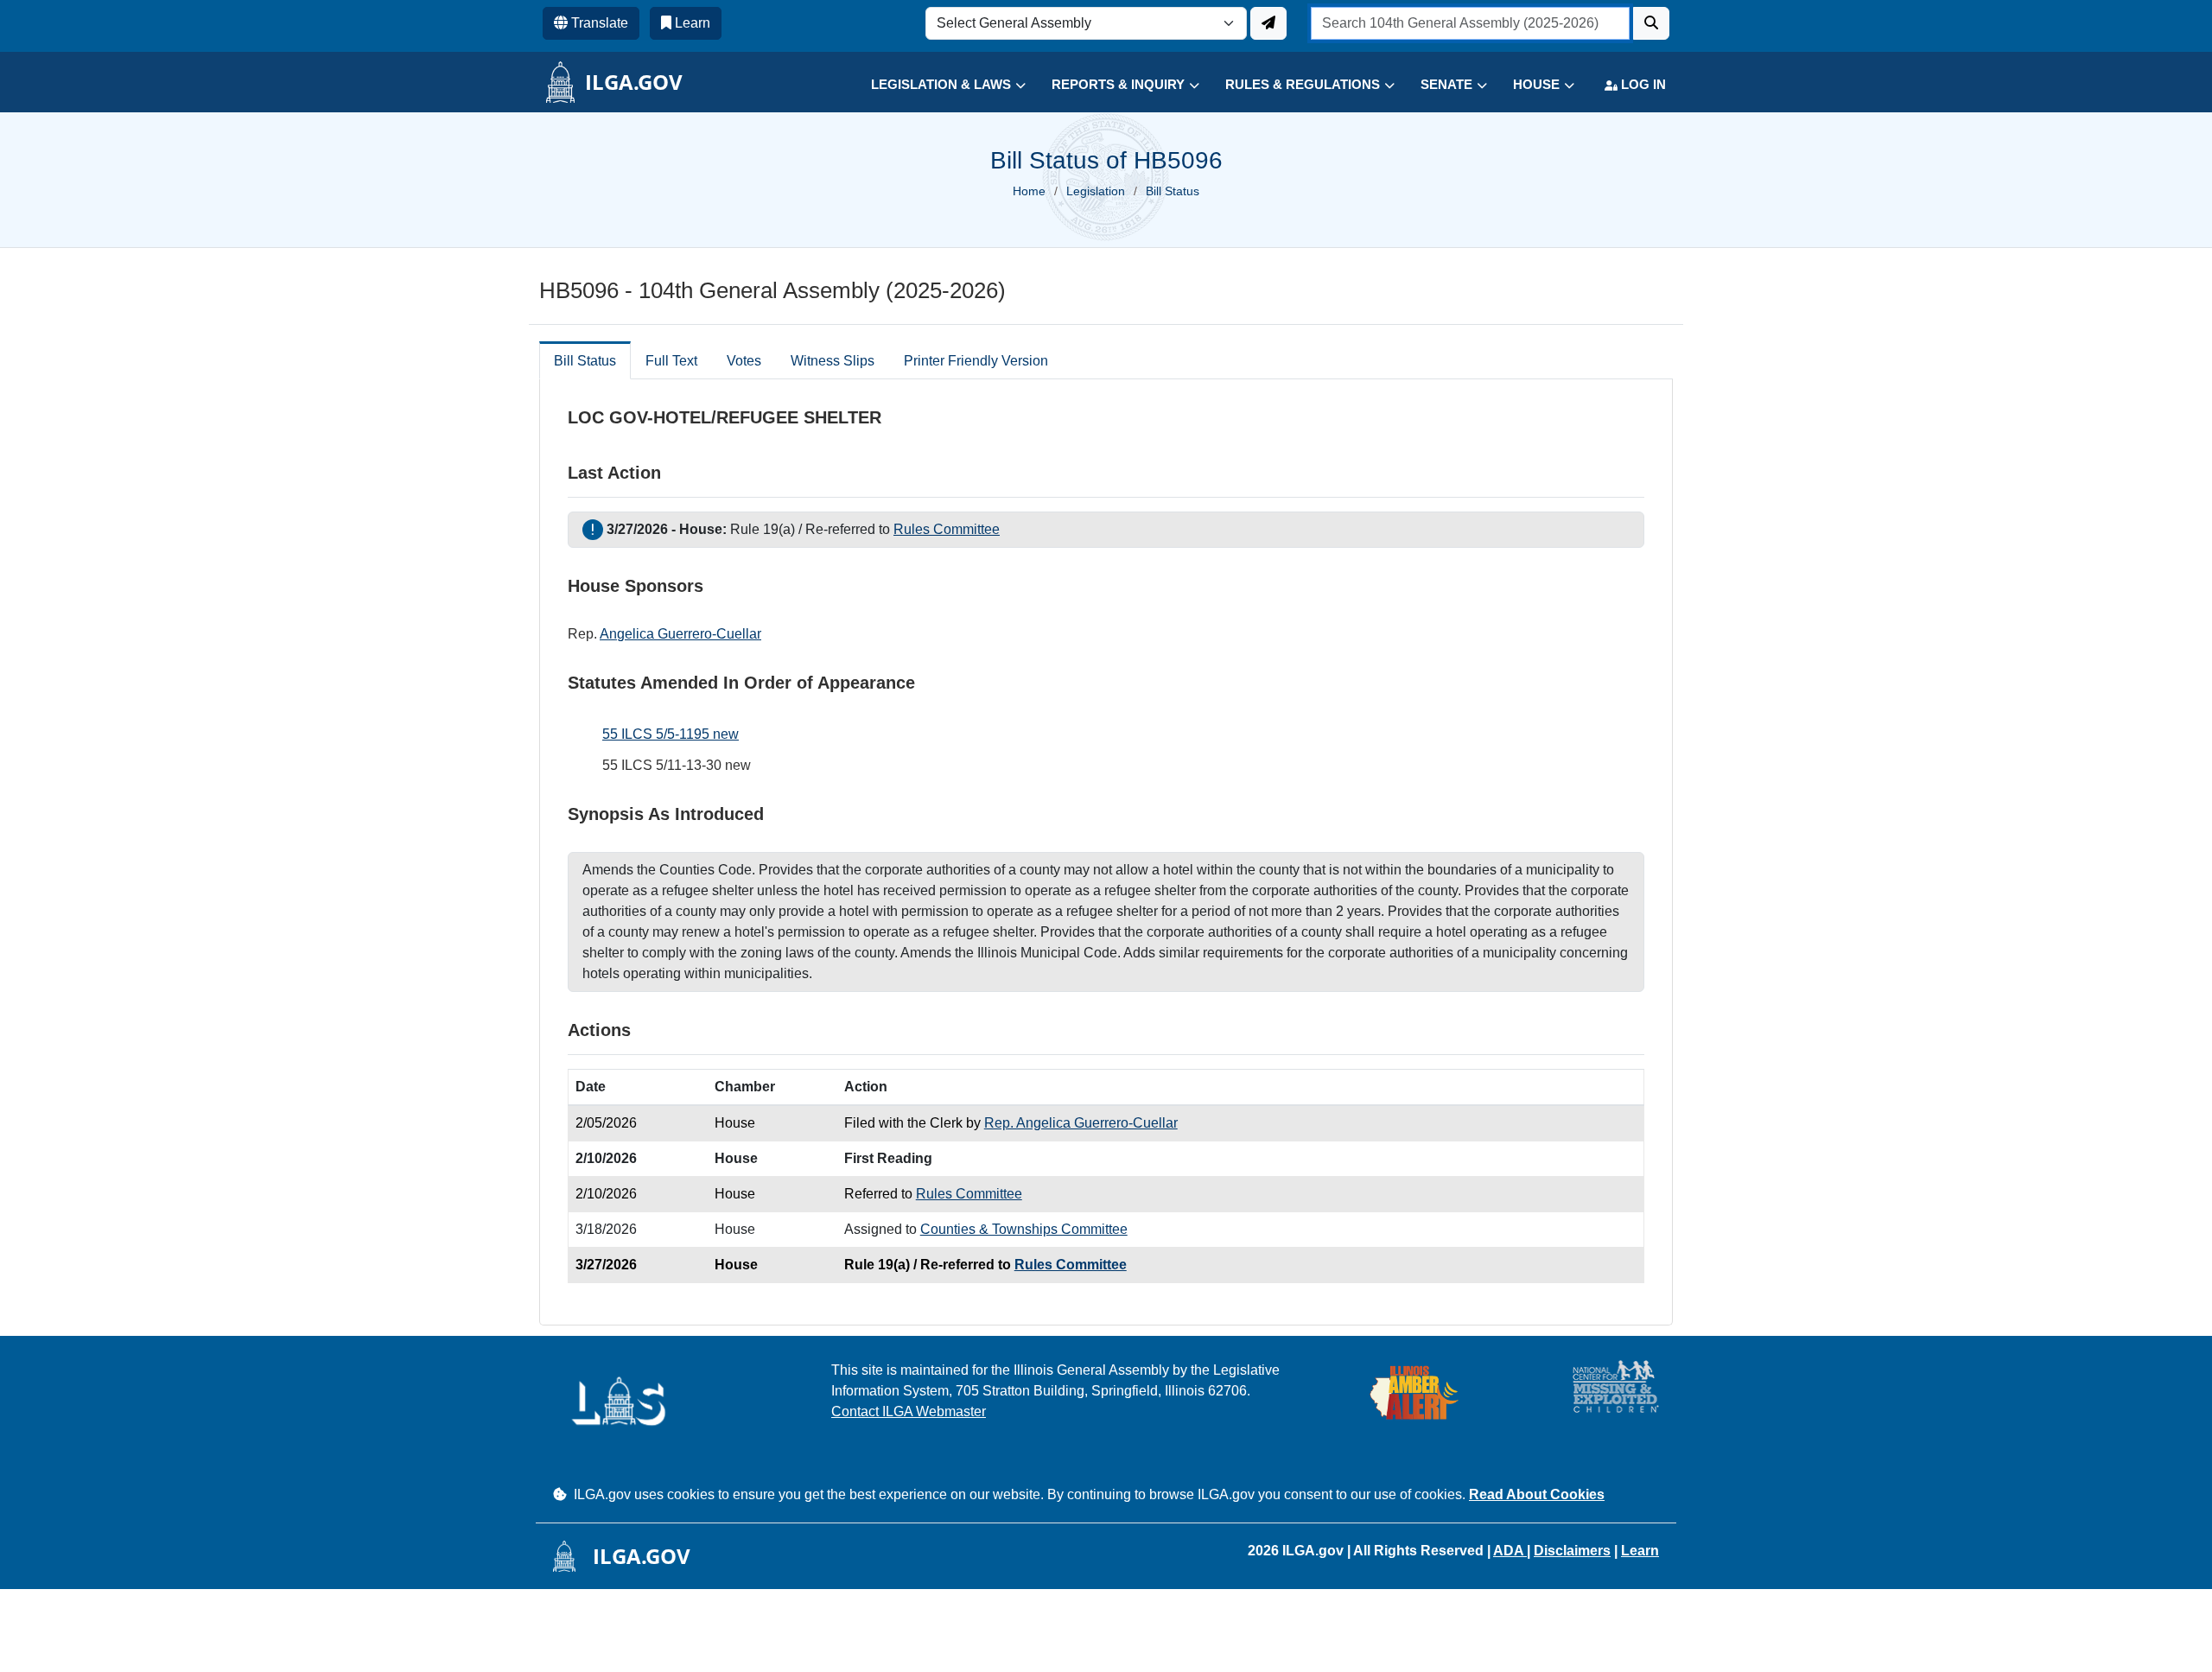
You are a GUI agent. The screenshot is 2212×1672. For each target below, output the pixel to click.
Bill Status (585, 361)
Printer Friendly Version (976, 361)
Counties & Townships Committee (1024, 1229)
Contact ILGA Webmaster (909, 1411)
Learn (1640, 1551)
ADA (1510, 1551)
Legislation (1096, 191)
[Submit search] (1651, 23)
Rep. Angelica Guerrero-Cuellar (1081, 1123)
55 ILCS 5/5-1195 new (671, 734)
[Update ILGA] (1268, 23)
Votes (744, 361)
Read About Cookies (1537, 1494)
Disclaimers (1572, 1551)
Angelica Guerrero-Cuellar (680, 634)
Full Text (671, 361)
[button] (935, 85)
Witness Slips (833, 361)
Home (1029, 191)
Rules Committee (947, 529)
